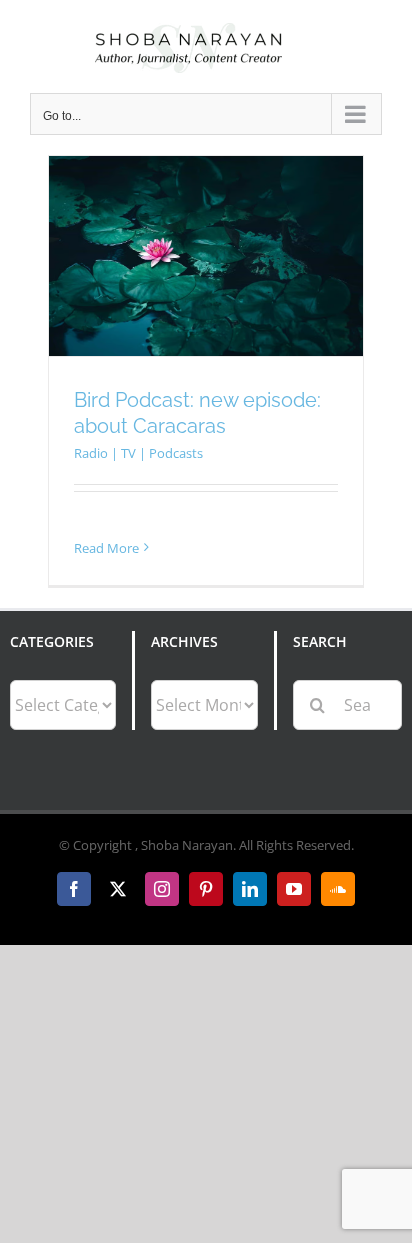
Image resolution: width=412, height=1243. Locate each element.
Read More (106, 548)
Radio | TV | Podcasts (138, 453)
